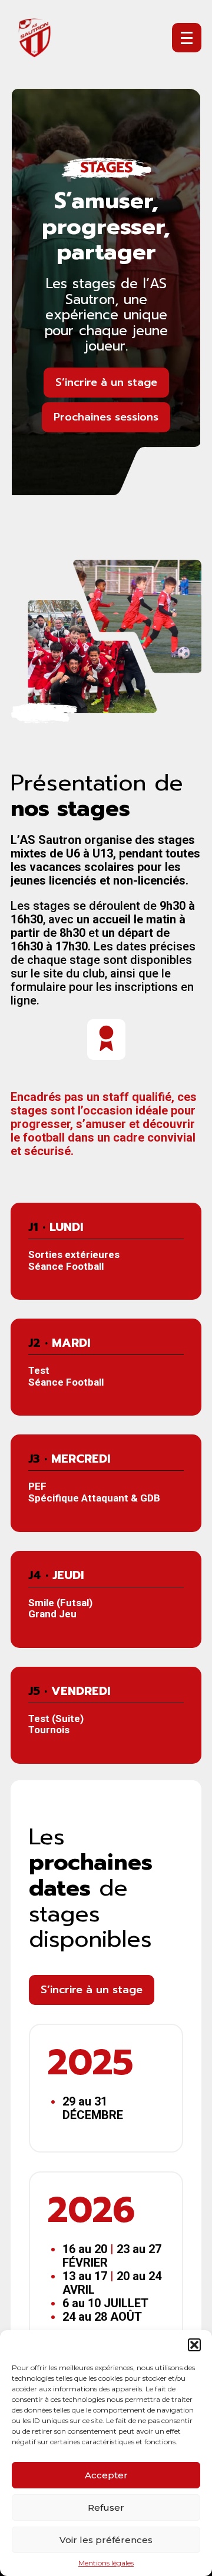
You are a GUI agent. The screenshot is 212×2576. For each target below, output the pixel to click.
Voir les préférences (106, 2540)
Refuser (106, 2507)
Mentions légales (106, 2563)
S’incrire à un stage (106, 382)
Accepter (106, 2475)
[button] (194, 2345)
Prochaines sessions (106, 417)
